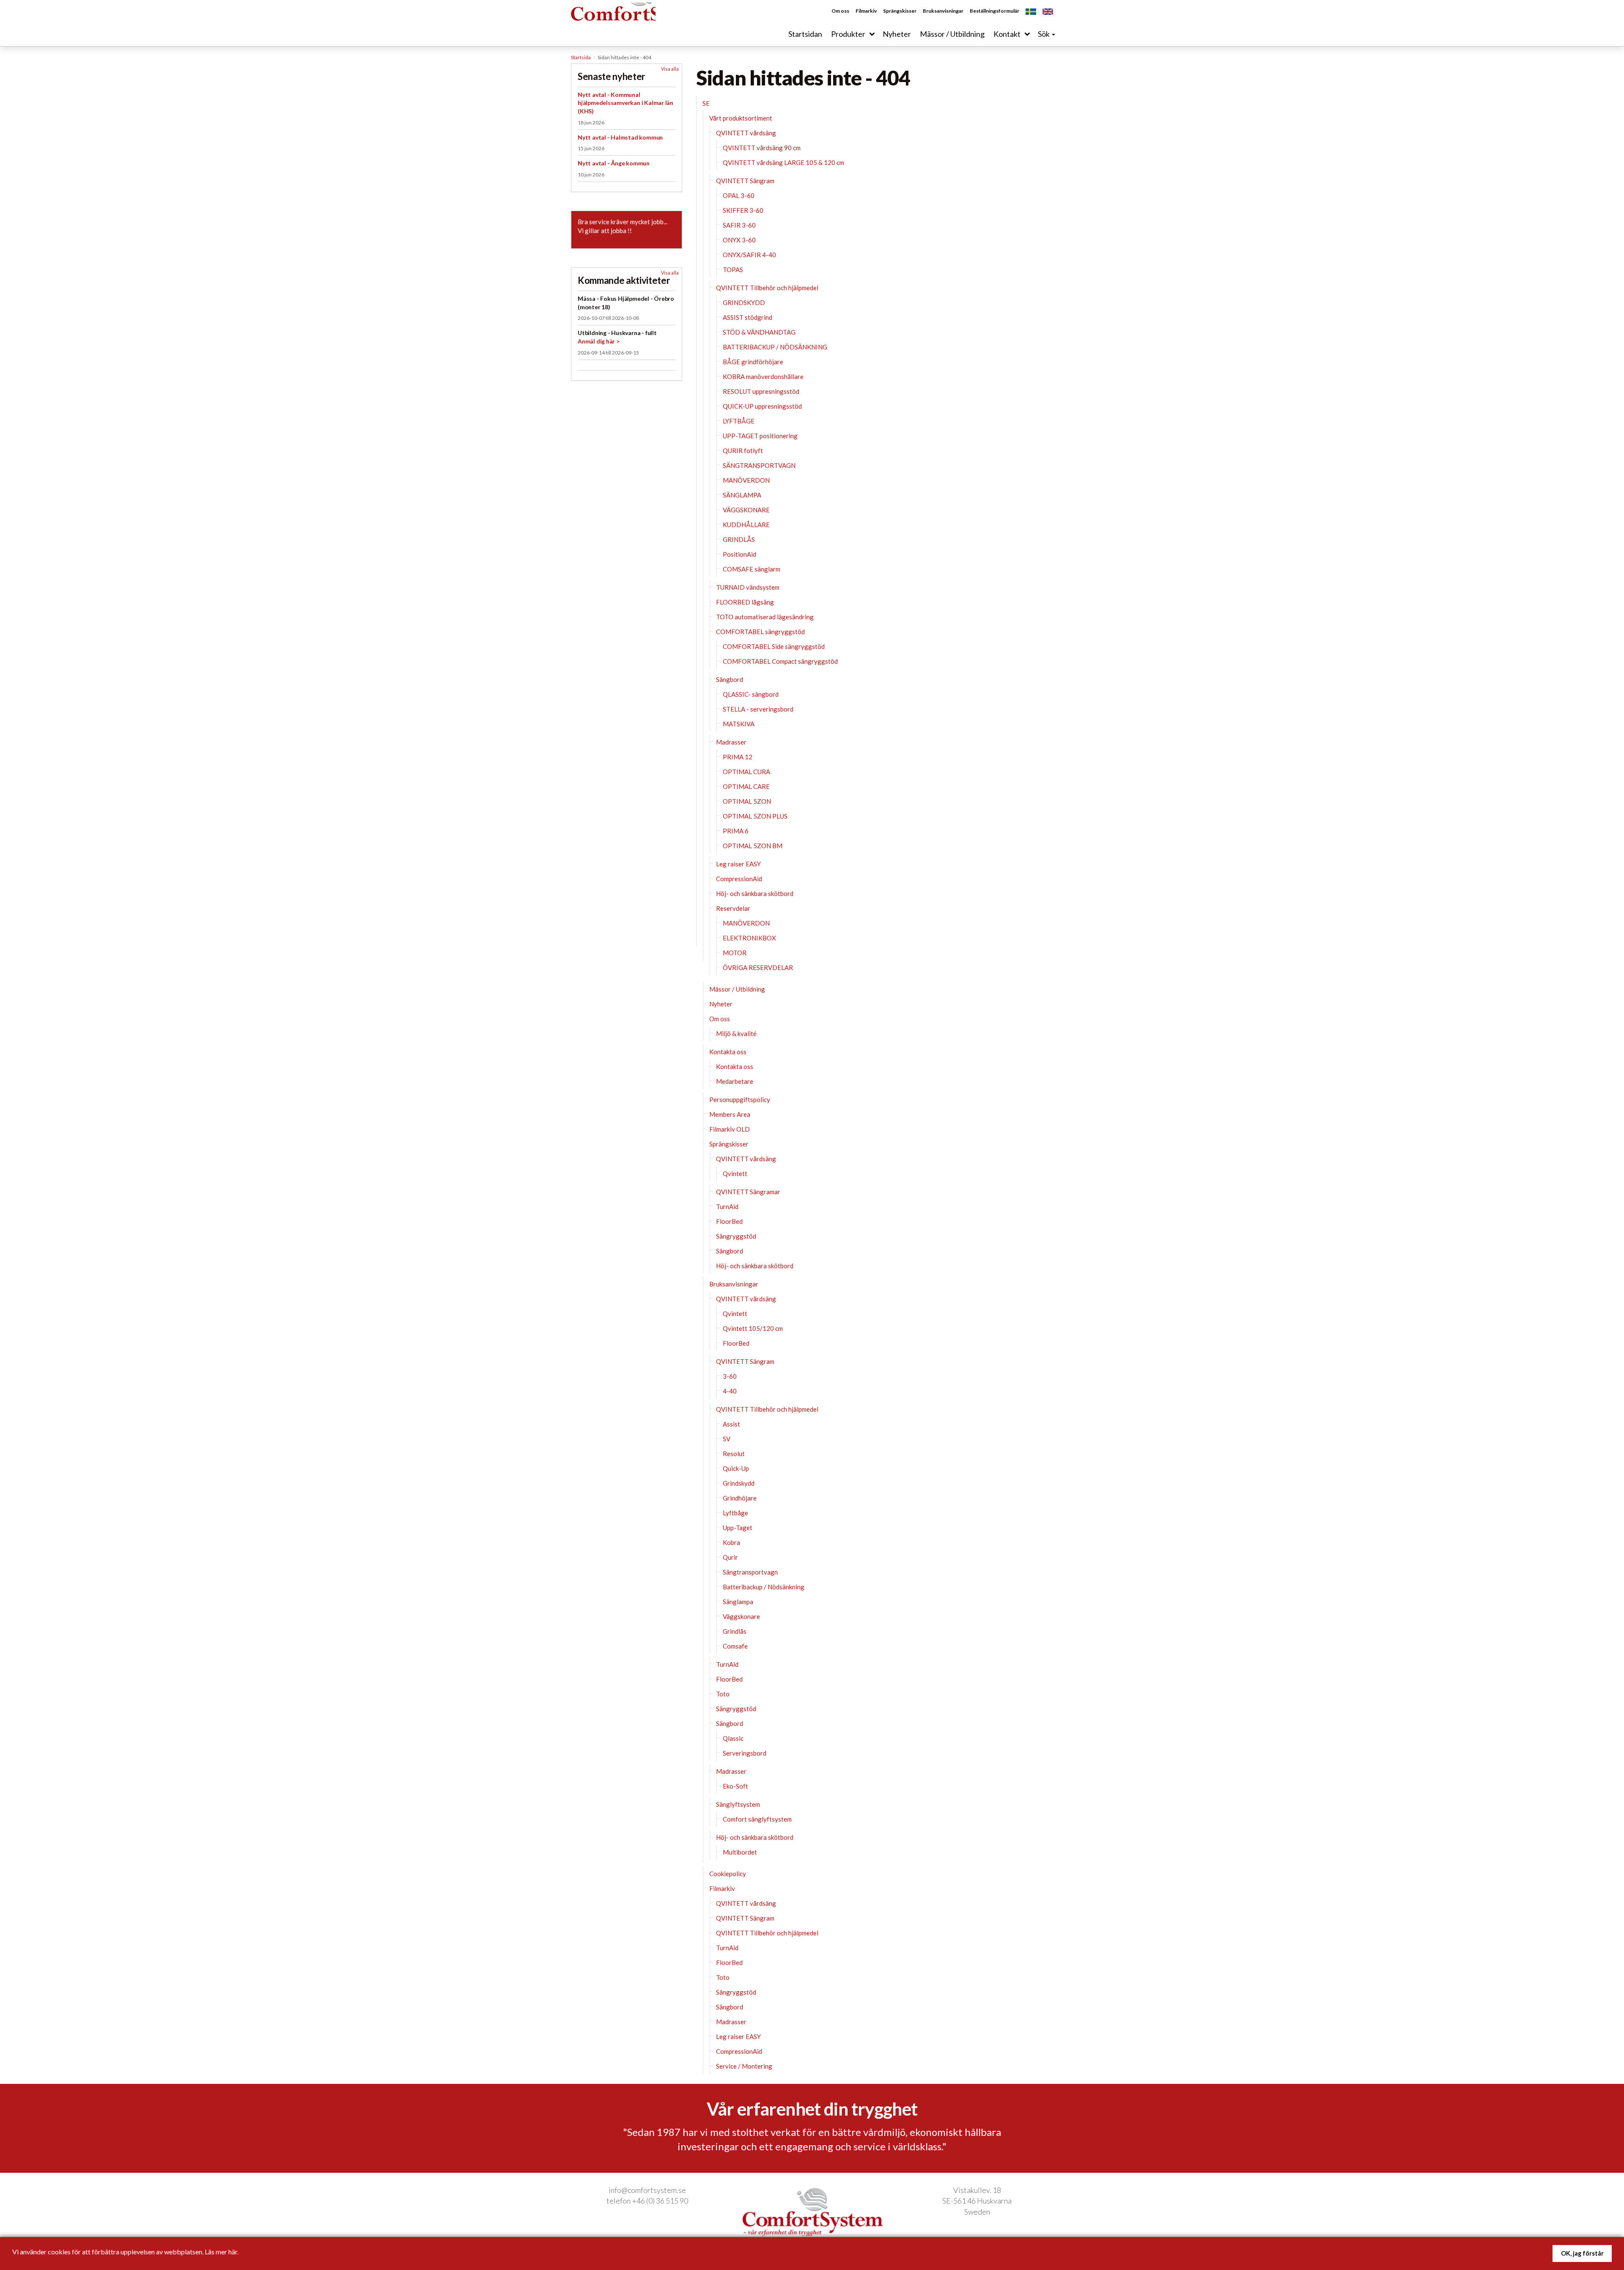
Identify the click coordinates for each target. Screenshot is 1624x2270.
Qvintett (735, 1173)
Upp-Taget (738, 1528)
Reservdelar (733, 908)
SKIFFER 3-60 (743, 210)
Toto (723, 1694)
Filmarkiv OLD (730, 1129)
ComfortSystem (634, 23)
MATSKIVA (739, 724)
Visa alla (670, 69)
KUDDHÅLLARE (746, 525)
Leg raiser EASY (738, 864)
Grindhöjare (740, 1498)
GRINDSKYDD (744, 302)
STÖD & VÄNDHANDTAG (759, 332)
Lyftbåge (735, 1513)
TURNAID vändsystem (748, 587)
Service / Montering (744, 2066)
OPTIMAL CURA (746, 772)
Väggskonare (741, 1616)
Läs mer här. (222, 2252)
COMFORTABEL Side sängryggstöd (774, 646)
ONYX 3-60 (739, 240)
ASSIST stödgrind (748, 317)
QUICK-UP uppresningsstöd (762, 406)
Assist (731, 1424)
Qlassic (733, 1738)
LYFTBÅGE (739, 421)
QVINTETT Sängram (745, 181)
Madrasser (731, 742)
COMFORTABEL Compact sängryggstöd (780, 661)
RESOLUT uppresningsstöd (761, 391)
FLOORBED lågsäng (745, 602)
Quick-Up (736, 1468)
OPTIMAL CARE (746, 786)
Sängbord (730, 679)
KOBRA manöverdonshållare (763, 377)
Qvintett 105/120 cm (753, 1328)
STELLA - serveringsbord (758, 709)
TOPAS (733, 269)
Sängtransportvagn (750, 1572)
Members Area (730, 1114)
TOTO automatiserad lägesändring (765, 617)
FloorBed (729, 1221)
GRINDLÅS (739, 539)
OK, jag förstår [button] (1582, 2253)
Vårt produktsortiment (741, 118)
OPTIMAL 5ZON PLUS (755, 816)
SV (727, 1439)
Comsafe (735, 1646)
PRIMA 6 (736, 831)
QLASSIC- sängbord (751, 694)
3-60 (730, 1376)
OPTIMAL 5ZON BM (753, 846)
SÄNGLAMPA (742, 495)
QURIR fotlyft (743, 451)
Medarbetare (735, 1081)
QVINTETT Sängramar (748, 1192)
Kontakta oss (728, 1052)
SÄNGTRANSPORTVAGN (759, 465)
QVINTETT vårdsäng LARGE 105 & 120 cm (783, 162)
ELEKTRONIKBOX (749, 938)
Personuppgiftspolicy (740, 1099)
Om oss (840, 11)
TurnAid (727, 1206)
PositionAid (739, 554)
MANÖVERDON (746, 480)
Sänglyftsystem (738, 1804)
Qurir (730, 1557)
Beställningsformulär (994, 11)
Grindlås (735, 1631)
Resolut (734, 1454)
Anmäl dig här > (599, 341)
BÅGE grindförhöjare (753, 362)
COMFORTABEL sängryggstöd (760, 632)
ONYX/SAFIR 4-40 (749, 255)
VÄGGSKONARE (746, 510)
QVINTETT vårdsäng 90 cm (762, 148)
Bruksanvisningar (943, 11)
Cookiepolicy (728, 1874)
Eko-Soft (735, 1786)
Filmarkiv (866, 11)
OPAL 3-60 (739, 195)
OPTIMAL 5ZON (747, 801)
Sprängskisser (900, 11)
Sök (1044, 34)
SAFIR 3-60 (739, 225)
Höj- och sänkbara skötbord (755, 893)
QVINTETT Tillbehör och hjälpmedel (767, 288)
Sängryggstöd (736, 1236)
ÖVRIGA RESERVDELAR (758, 967)
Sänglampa (738, 1602)
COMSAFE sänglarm (752, 569)
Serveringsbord (745, 1753)
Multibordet (740, 1852)
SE (706, 103)
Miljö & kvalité (736, 1033)
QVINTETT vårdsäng (746, 133)
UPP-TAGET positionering (760, 436)
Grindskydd (739, 1483)
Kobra (731, 1542)
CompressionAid (739, 879)
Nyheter (721, 1004)
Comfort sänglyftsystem (757, 1819)
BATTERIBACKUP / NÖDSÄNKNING (775, 347)
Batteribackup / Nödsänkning (764, 1587)
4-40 (730, 1391)
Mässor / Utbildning (737, 989)
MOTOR (735, 953)
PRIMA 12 (738, 757)
